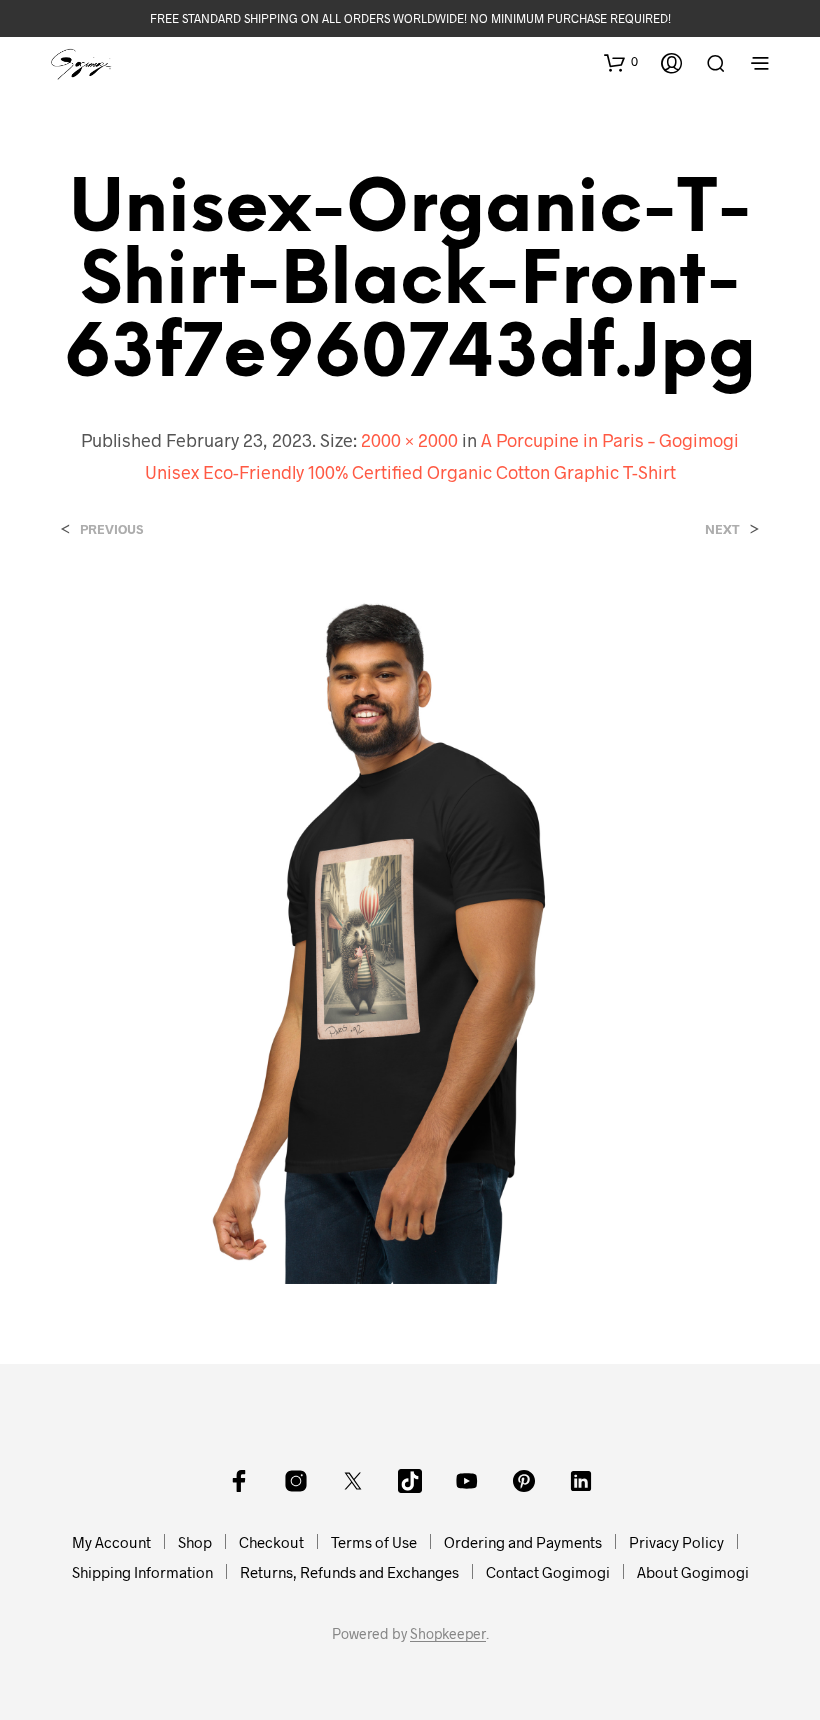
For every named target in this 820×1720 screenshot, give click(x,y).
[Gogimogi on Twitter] (353, 1481)
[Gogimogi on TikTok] (410, 1481)
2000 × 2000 (409, 440)
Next (722, 529)
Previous (111, 529)
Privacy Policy (676, 1542)
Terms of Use (374, 1542)
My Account (111, 1542)
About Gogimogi (693, 1572)
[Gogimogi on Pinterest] (524, 1481)
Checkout (271, 1542)
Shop (195, 1542)
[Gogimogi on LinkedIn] (581, 1481)
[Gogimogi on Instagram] (296, 1481)
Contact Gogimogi (548, 1572)
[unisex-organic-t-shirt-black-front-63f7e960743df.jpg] (410, 931)
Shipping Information (142, 1572)
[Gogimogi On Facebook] (239, 1481)
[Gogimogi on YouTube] (467, 1481)
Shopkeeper (448, 1634)
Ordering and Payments (523, 1542)
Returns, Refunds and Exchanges (349, 1572)
